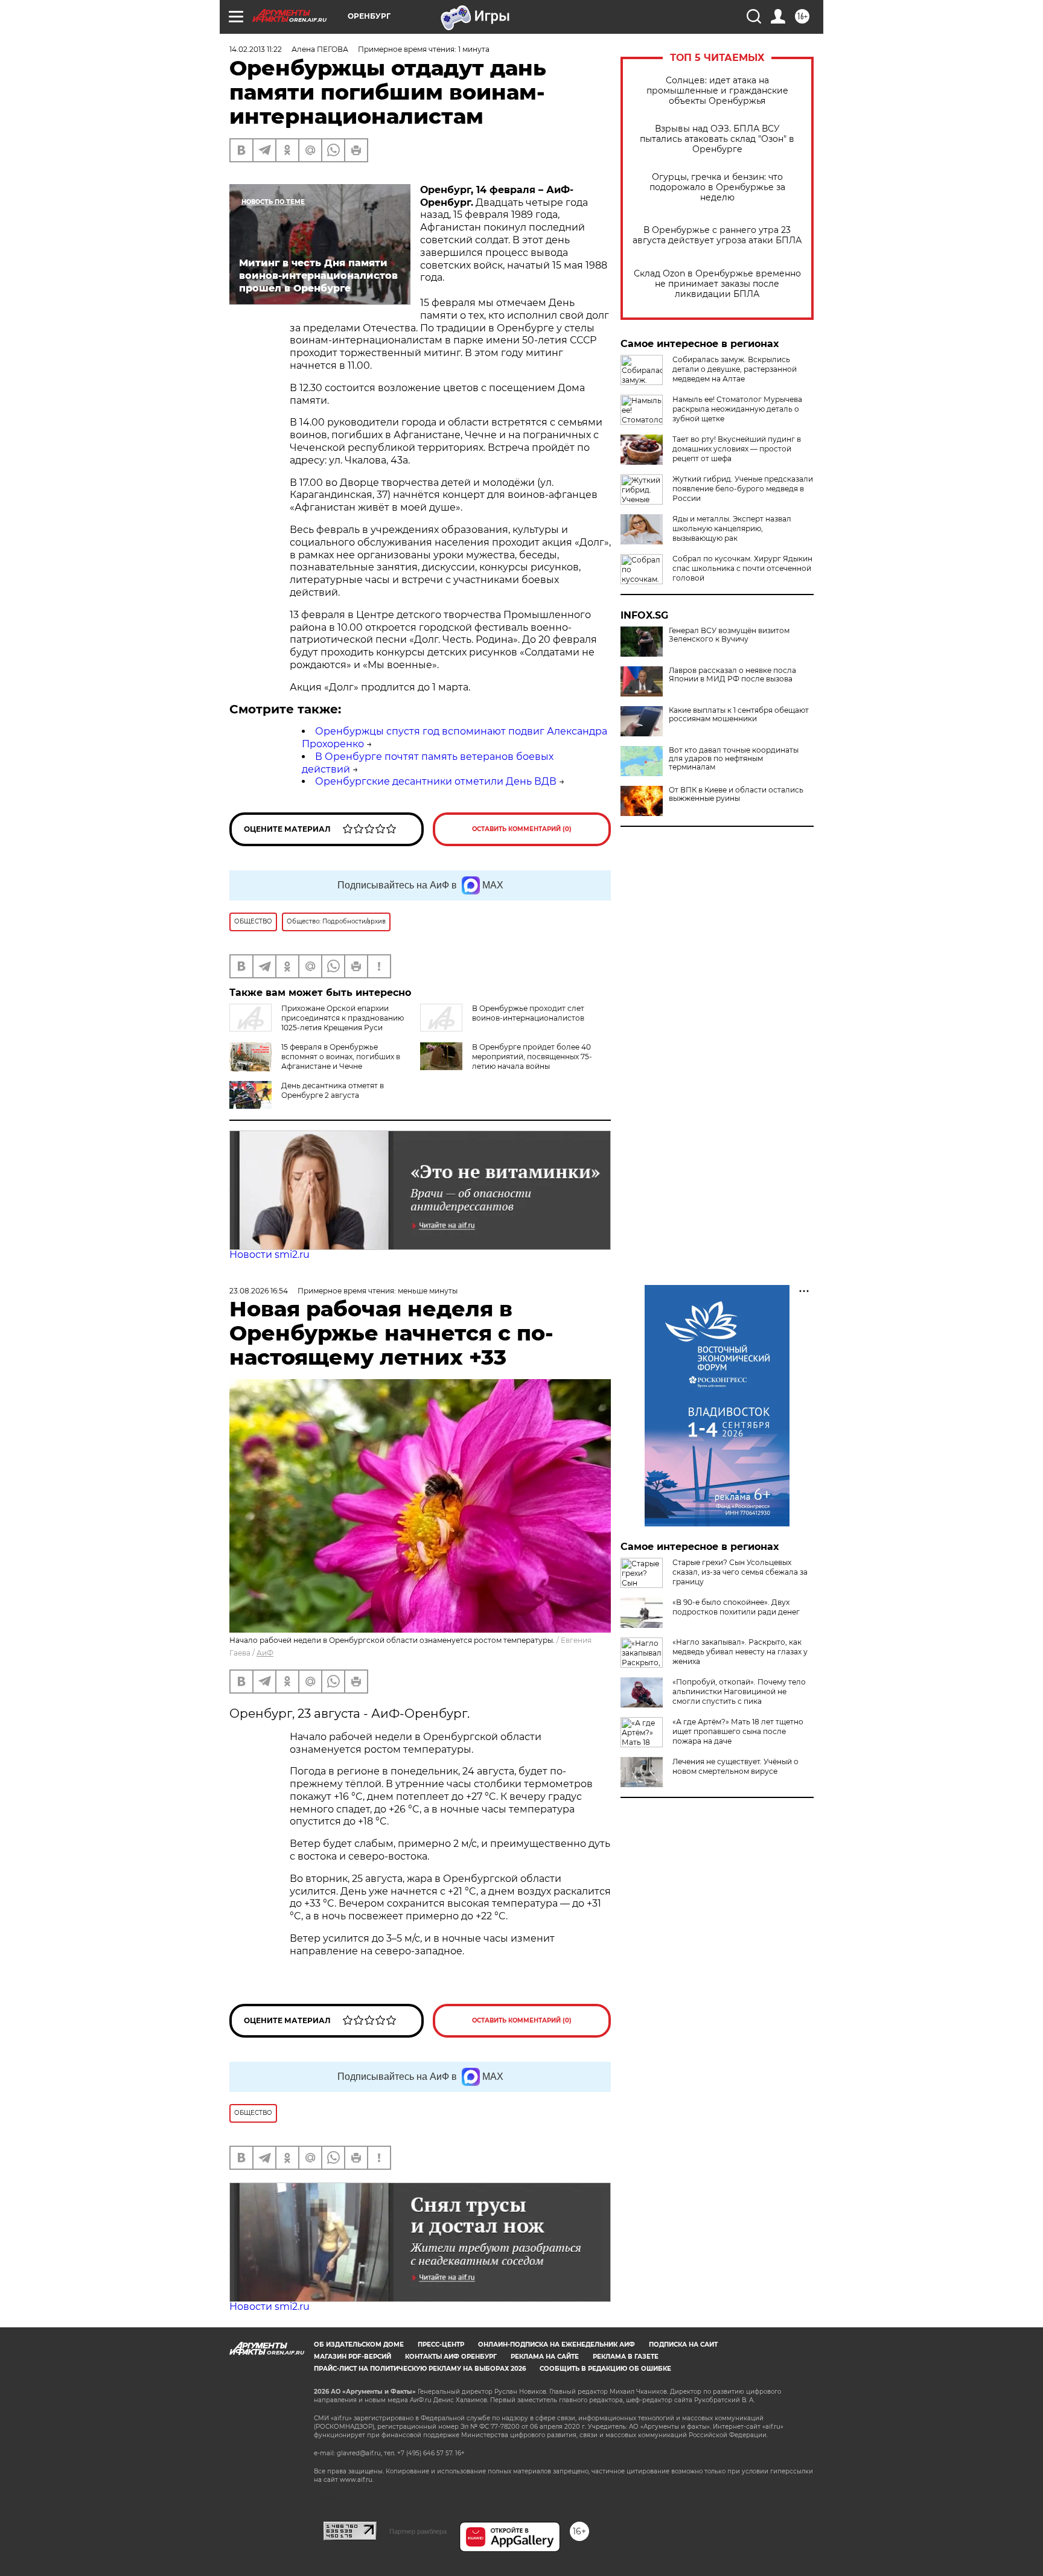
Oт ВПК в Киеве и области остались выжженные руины (736, 794)
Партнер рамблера (418, 2531)
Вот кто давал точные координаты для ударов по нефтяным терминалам (734, 759)
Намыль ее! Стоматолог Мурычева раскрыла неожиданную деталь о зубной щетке (737, 409)
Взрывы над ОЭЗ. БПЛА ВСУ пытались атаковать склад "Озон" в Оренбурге (717, 139)
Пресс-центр (441, 2345)
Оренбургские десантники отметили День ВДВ (436, 781)
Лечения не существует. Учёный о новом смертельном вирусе (735, 1766)
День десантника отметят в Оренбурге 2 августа (333, 1090)
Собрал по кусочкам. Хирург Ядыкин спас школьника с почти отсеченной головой (742, 568)
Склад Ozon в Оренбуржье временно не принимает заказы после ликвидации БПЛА (717, 284)
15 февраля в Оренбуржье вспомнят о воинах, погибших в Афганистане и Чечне (341, 1057)
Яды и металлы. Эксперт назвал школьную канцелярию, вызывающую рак (732, 528)
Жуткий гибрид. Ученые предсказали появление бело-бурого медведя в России (743, 489)
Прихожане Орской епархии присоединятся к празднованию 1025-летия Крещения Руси (343, 1018)
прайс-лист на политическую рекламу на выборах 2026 (420, 2369)
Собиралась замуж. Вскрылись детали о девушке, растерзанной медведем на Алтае (735, 369)
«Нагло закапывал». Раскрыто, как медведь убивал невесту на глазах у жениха (740, 1652)
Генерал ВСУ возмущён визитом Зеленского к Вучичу (729, 635)
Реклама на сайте (545, 2357)
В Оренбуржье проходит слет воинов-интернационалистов (528, 1013)
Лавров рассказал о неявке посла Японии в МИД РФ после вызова (732, 675)
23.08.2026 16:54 (259, 1291)
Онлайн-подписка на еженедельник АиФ (557, 2345)
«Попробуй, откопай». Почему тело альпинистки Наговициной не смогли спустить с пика (739, 1691)
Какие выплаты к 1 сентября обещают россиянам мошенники (739, 715)
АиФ (265, 1653)
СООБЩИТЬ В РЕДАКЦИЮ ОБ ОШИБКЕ (605, 2369)
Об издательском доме (359, 2345)
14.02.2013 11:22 (256, 49)
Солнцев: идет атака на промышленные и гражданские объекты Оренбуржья (717, 91)
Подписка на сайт (683, 2345)
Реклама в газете (626, 2357)
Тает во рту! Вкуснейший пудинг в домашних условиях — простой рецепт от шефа (737, 449)
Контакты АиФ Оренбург (451, 2357)
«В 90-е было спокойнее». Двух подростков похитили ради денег (736, 1607)
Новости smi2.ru (270, 1255)
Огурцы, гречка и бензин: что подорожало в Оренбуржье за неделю (717, 187)
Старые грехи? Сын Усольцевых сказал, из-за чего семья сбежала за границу (740, 1572)
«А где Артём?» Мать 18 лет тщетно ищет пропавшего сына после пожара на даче (738, 1731)
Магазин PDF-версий (352, 2357)
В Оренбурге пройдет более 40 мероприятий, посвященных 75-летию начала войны (532, 1057)
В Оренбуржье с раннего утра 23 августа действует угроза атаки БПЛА (717, 235)
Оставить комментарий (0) (522, 829)
